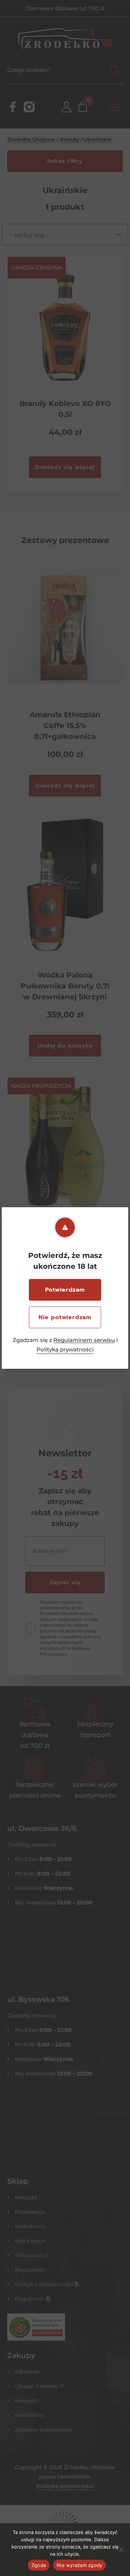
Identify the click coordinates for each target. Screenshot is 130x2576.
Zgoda (39, 2565)
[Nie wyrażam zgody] (121, 2550)
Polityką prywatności (65, 1349)
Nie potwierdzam (65, 1317)
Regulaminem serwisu (84, 1340)
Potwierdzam (65, 1290)
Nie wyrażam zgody (79, 2565)
